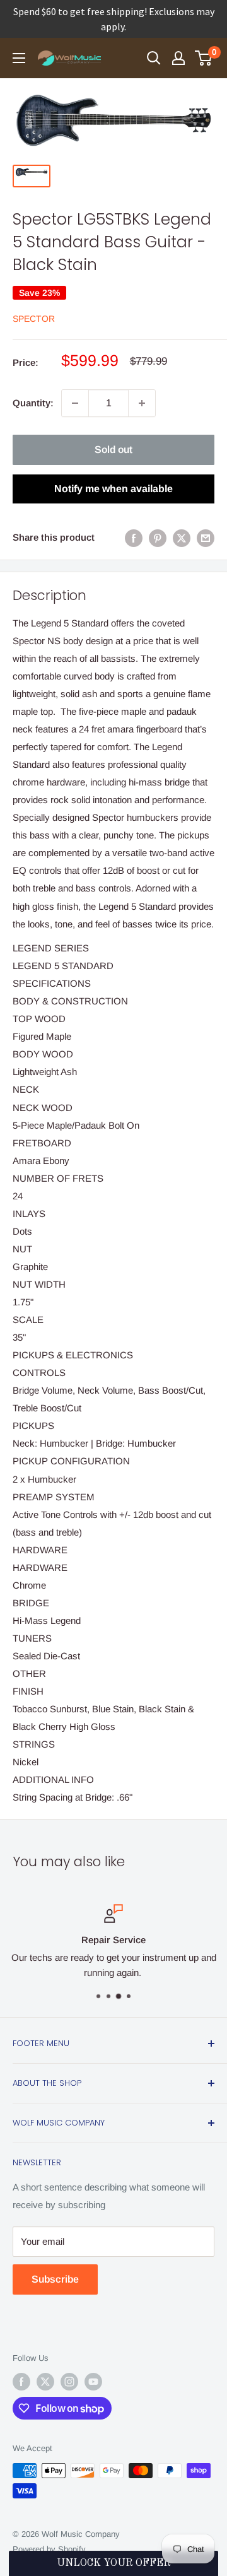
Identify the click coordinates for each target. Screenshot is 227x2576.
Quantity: (33, 403)
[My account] (178, 58)
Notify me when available (113, 489)
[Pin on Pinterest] (158, 538)
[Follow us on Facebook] (21, 2382)
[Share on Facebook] (134, 538)
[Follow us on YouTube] (93, 2382)
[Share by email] (206, 538)
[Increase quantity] (142, 403)
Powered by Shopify (49, 2549)
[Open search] (154, 58)
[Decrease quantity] (75, 403)
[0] (204, 58)
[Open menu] (19, 58)
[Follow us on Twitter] (45, 2382)
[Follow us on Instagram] (69, 2382)
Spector (34, 319)
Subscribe (55, 2279)
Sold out (113, 450)
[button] (113, 2563)
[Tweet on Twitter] (182, 538)
